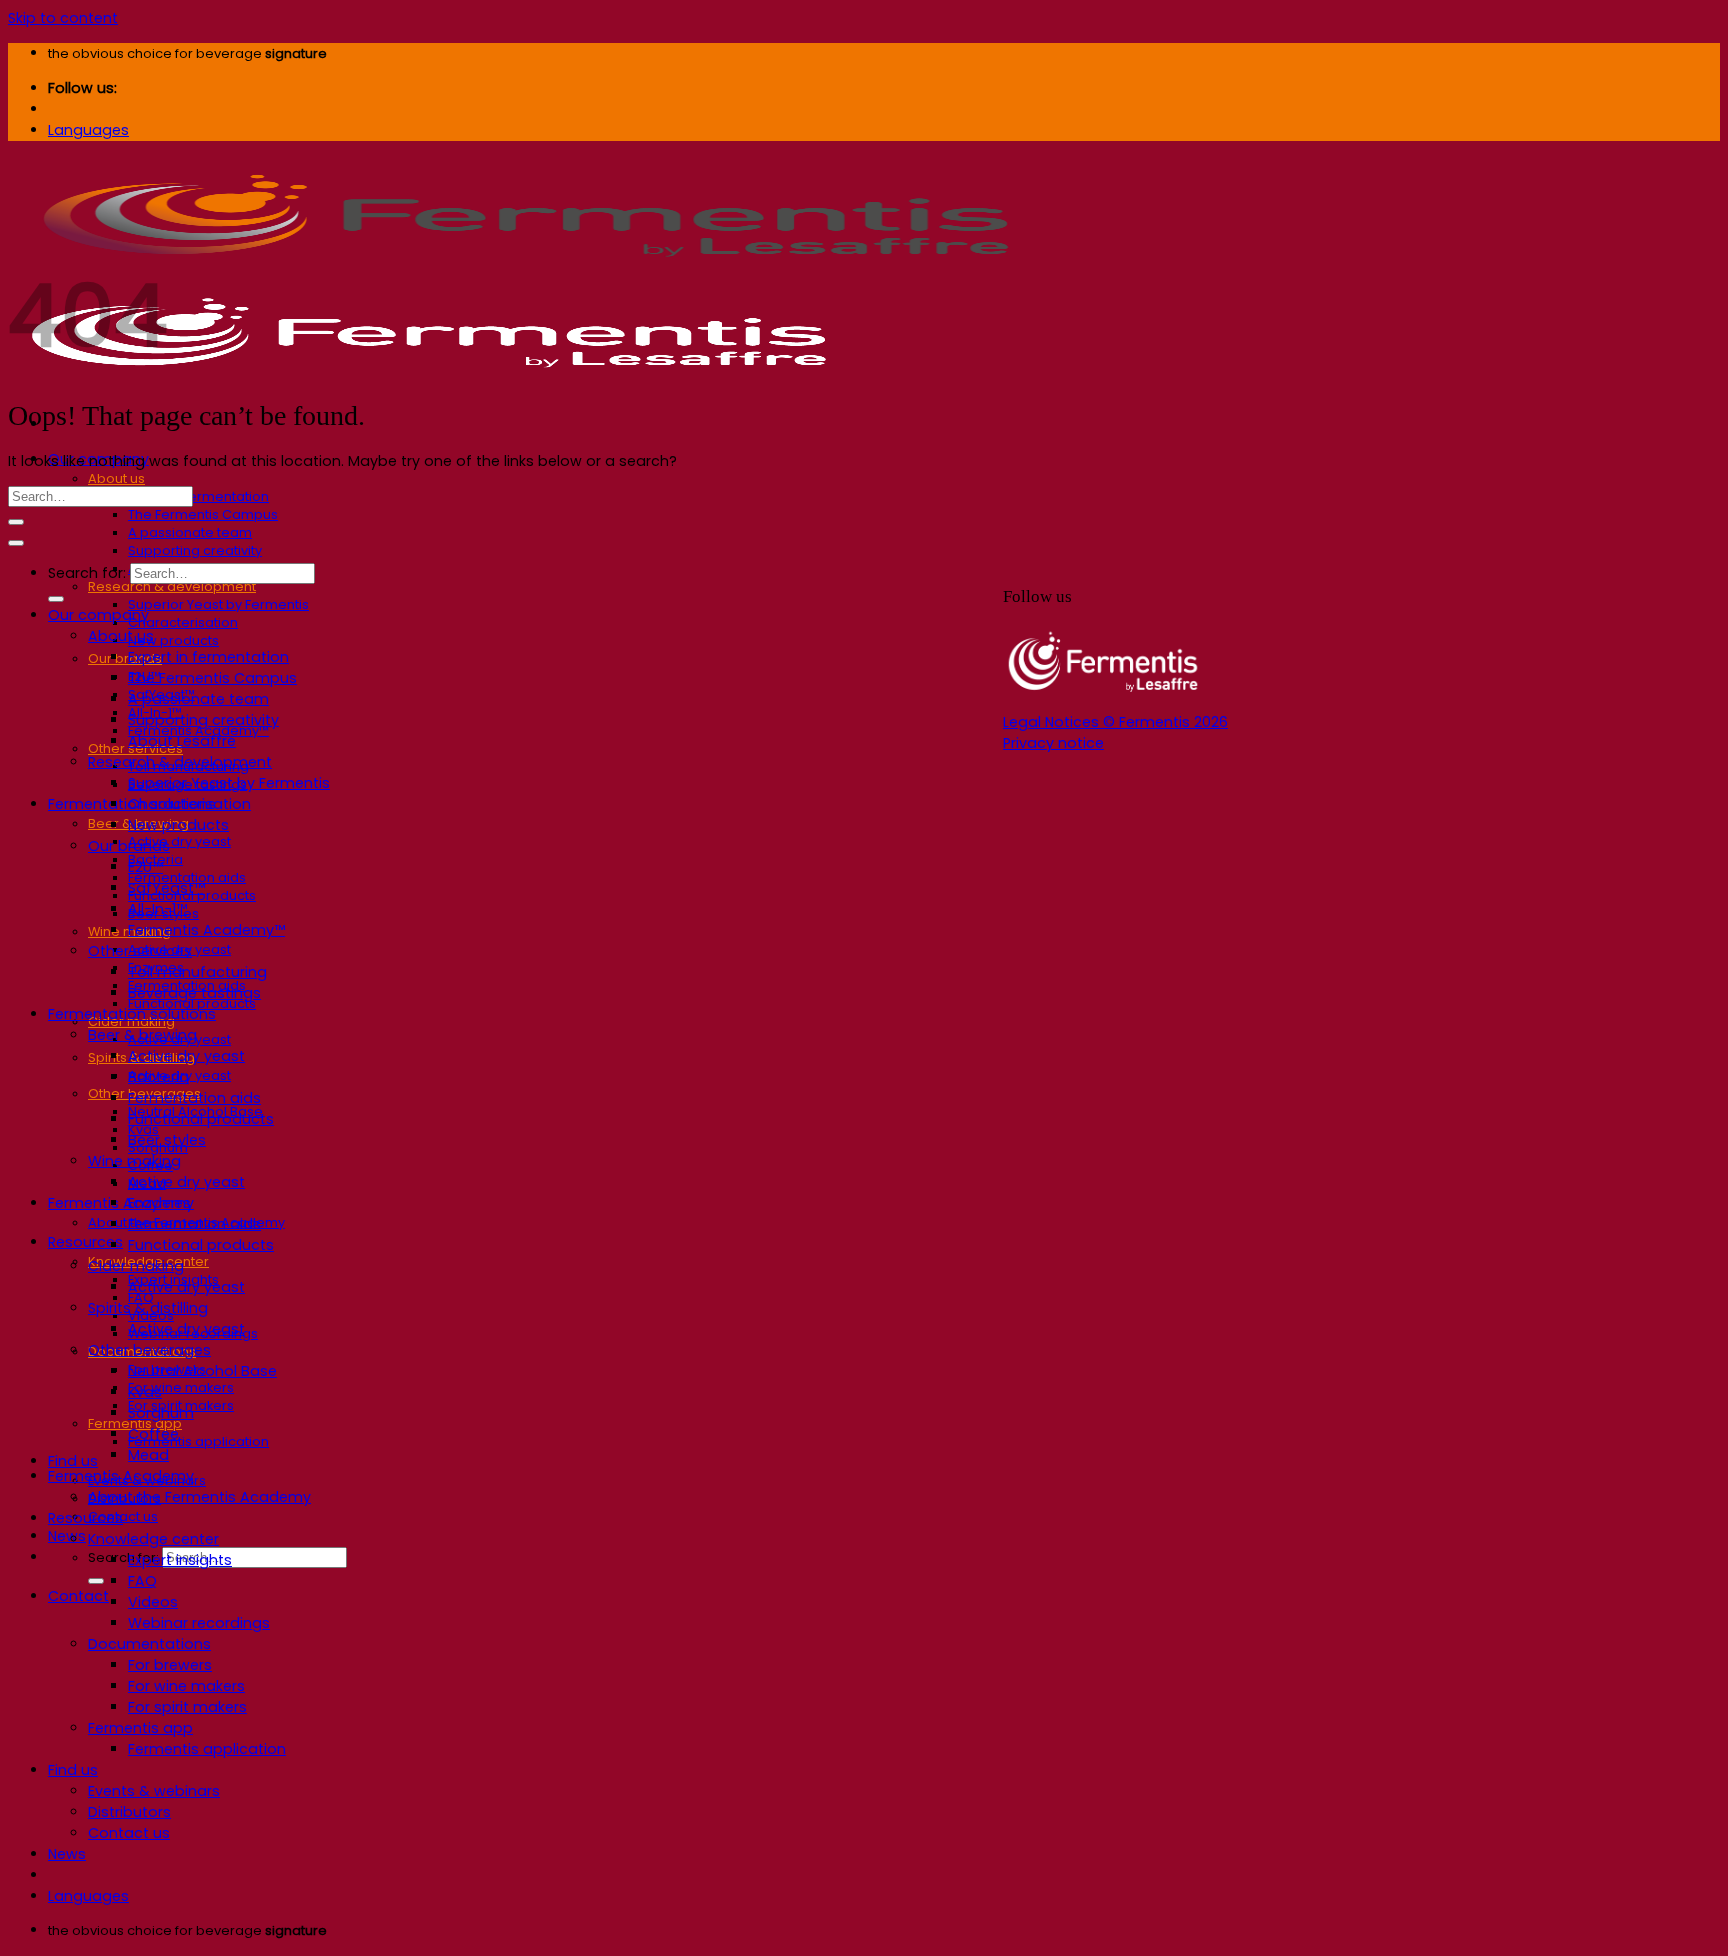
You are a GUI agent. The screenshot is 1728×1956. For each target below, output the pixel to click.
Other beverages (149, 1350)
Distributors (129, 1812)
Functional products (201, 1119)
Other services (140, 951)
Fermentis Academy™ (206, 930)
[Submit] (96, 1581)
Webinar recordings (199, 1623)
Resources (85, 1242)
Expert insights (180, 1560)
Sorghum (161, 1413)
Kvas (145, 1392)
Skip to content (63, 18)
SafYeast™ (166, 888)
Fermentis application (198, 1441)
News (67, 1536)
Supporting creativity (195, 550)
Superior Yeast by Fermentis (218, 604)
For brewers (170, 1665)
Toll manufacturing (197, 972)
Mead (148, 1455)
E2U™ (145, 867)
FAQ (142, 1581)
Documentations (149, 1644)
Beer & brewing (142, 1035)
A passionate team (190, 532)
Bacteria (158, 1077)
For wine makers (181, 1387)
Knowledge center (153, 1539)
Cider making (136, 1266)
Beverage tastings (194, 993)
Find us (73, 1461)
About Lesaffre (182, 741)
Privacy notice (1053, 743)
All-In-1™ (157, 909)
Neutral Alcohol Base (202, 1371)
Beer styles (167, 1140)
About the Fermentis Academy (199, 1497)
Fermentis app (140, 1728)
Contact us (123, 1516)
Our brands (125, 658)
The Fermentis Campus (203, 514)
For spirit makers (187, 1707)
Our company (98, 615)
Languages (88, 130)
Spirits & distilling (148, 1308)
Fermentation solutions (132, 1014)
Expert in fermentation (198, 496)
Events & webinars (154, 1791)
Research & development (172, 586)
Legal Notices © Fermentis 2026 (1115, 722)
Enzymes (159, 1203)
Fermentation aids (194, 1098)
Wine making (134, 1161)
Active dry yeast (179, 841)
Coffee (153, 1434)
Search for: (123, 1557)
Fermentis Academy (121, 1203)
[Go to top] (16, 543)
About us (116, 478)
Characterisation (183, 622)
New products (173, 640)
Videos (153, 1602)
